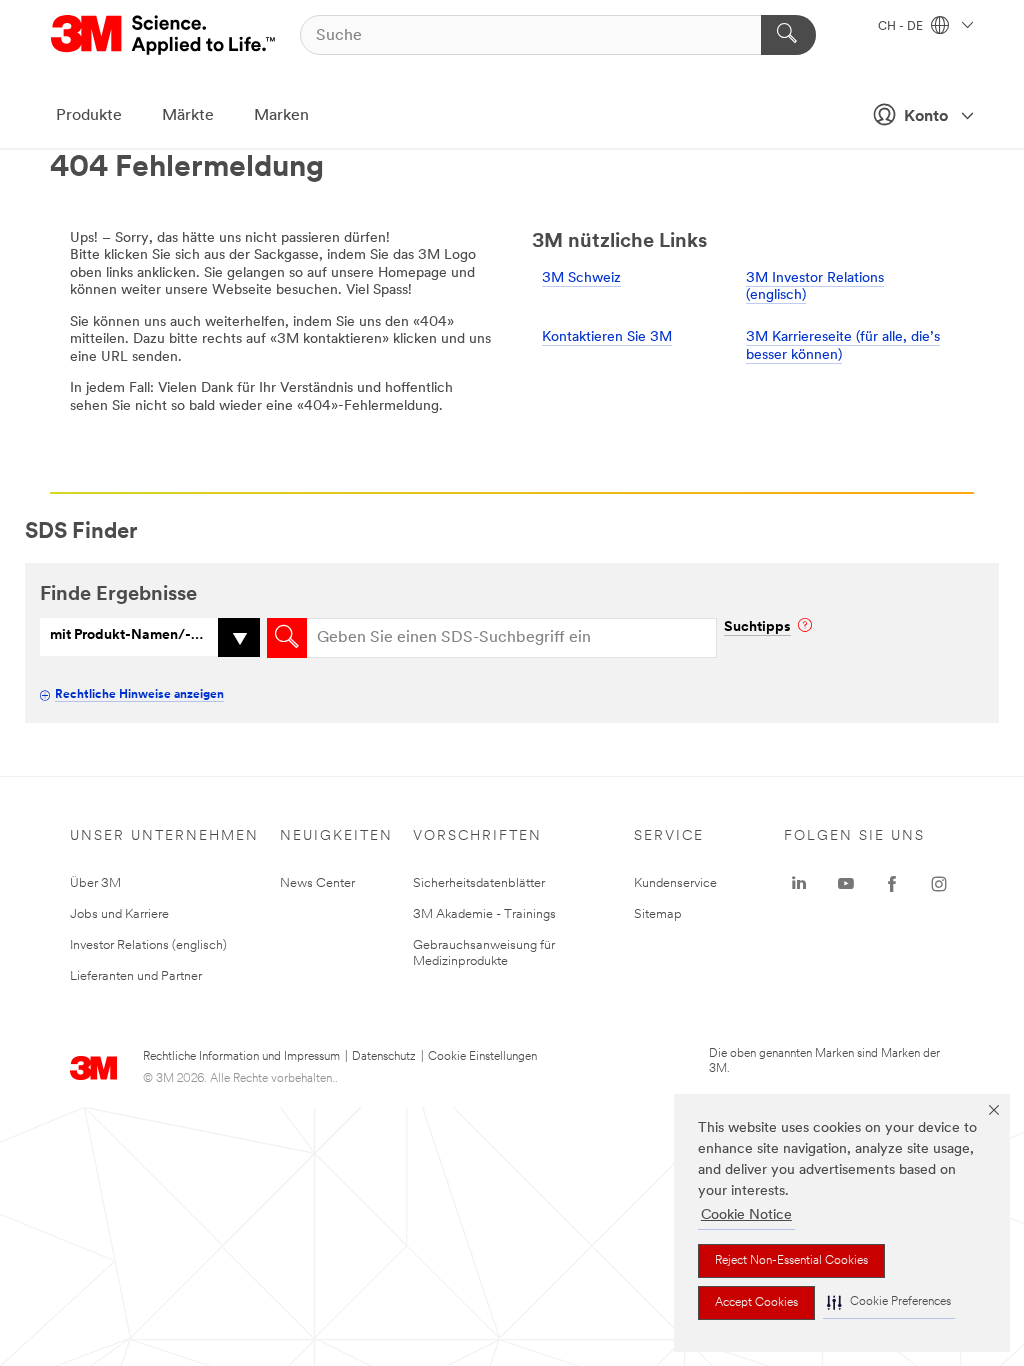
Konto (926, 117)
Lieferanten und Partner (136, 976)
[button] (889, 1302)
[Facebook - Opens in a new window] (892, 884)
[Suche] (788, 35)
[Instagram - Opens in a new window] (939, 884)
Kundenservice (675, 883)
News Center (317, 883)
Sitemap (658, 914)
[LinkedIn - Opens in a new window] (799, 884)
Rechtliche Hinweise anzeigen (139, 695)
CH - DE (902, 27)
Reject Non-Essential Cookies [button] (791, 1261)
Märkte (188, 116)
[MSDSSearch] (287, 638)
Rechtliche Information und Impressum (241, 1057)
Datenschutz (384, 1057)
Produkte (89, 116)
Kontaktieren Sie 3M (607, 337)
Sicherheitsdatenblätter (479, 883)
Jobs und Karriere (119, 914)
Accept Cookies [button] (756, 1303)
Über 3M (95, 883)
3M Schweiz (581, 278)
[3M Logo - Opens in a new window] (164, 35)
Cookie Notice (746, 1215)
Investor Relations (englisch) (148, 945)
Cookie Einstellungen (482, 1057)
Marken (281, 116)
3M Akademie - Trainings (484, 914)
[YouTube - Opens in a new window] (846, 884)
